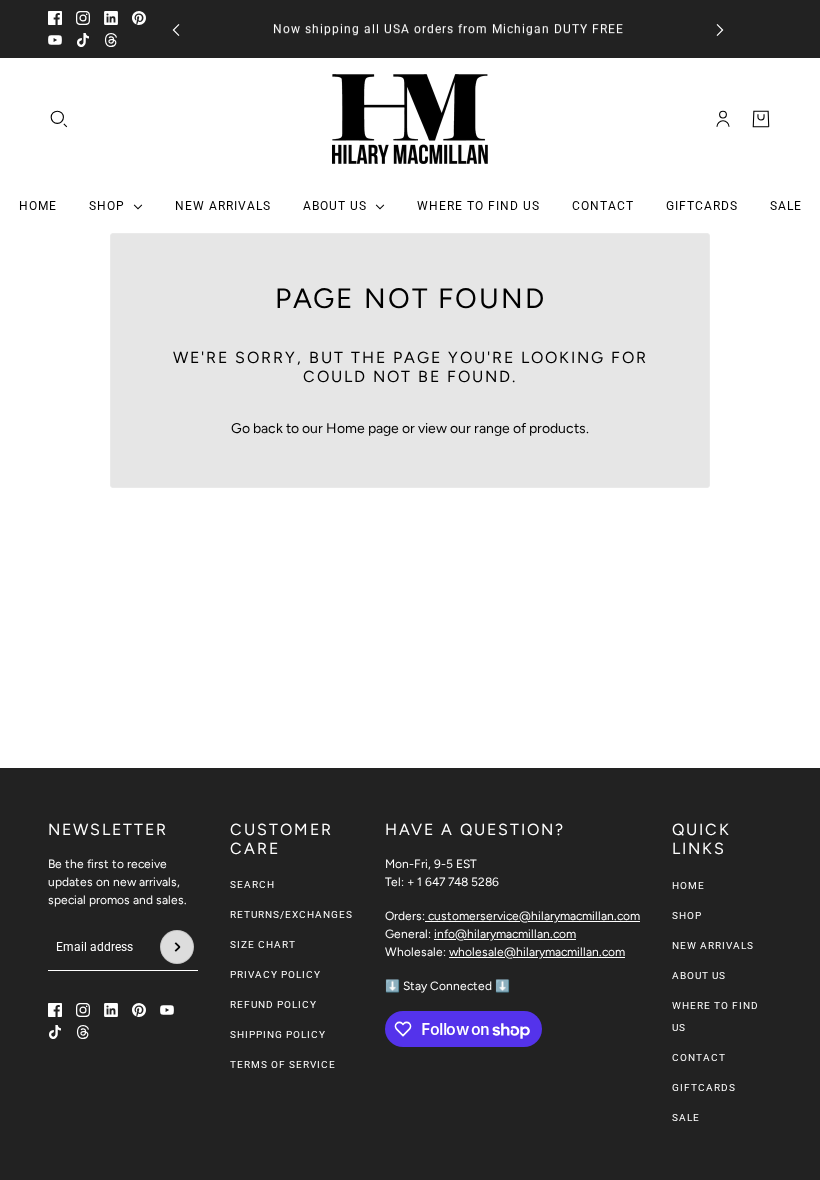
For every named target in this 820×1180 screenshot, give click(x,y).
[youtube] (55, 40)
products (557, 428)
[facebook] (55, 18)
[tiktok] (83, 40)
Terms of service (283, 1064)
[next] (720, 29)
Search (252, 884)
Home (688, 885)
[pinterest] (139, 18)
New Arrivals (713, 945)
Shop (687, 915)
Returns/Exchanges (291, 914)
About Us (699, 975)
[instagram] (83, 18)
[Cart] (761, 119)
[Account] (723, 119)
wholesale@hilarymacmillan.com (537, 952)
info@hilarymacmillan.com (505, 934)
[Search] (59, 119)
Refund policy (273, 1004)
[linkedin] (111, 18)
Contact (699, 1057)
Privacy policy (275, 974)
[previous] (176, 29)
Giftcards (704, 1087)
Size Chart (263, 944)
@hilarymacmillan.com (534, 916)
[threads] (111, 40)
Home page (362, 428)
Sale (686, 1117)
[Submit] (177, 947)
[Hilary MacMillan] (410, 119)
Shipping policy (278, 1034)
